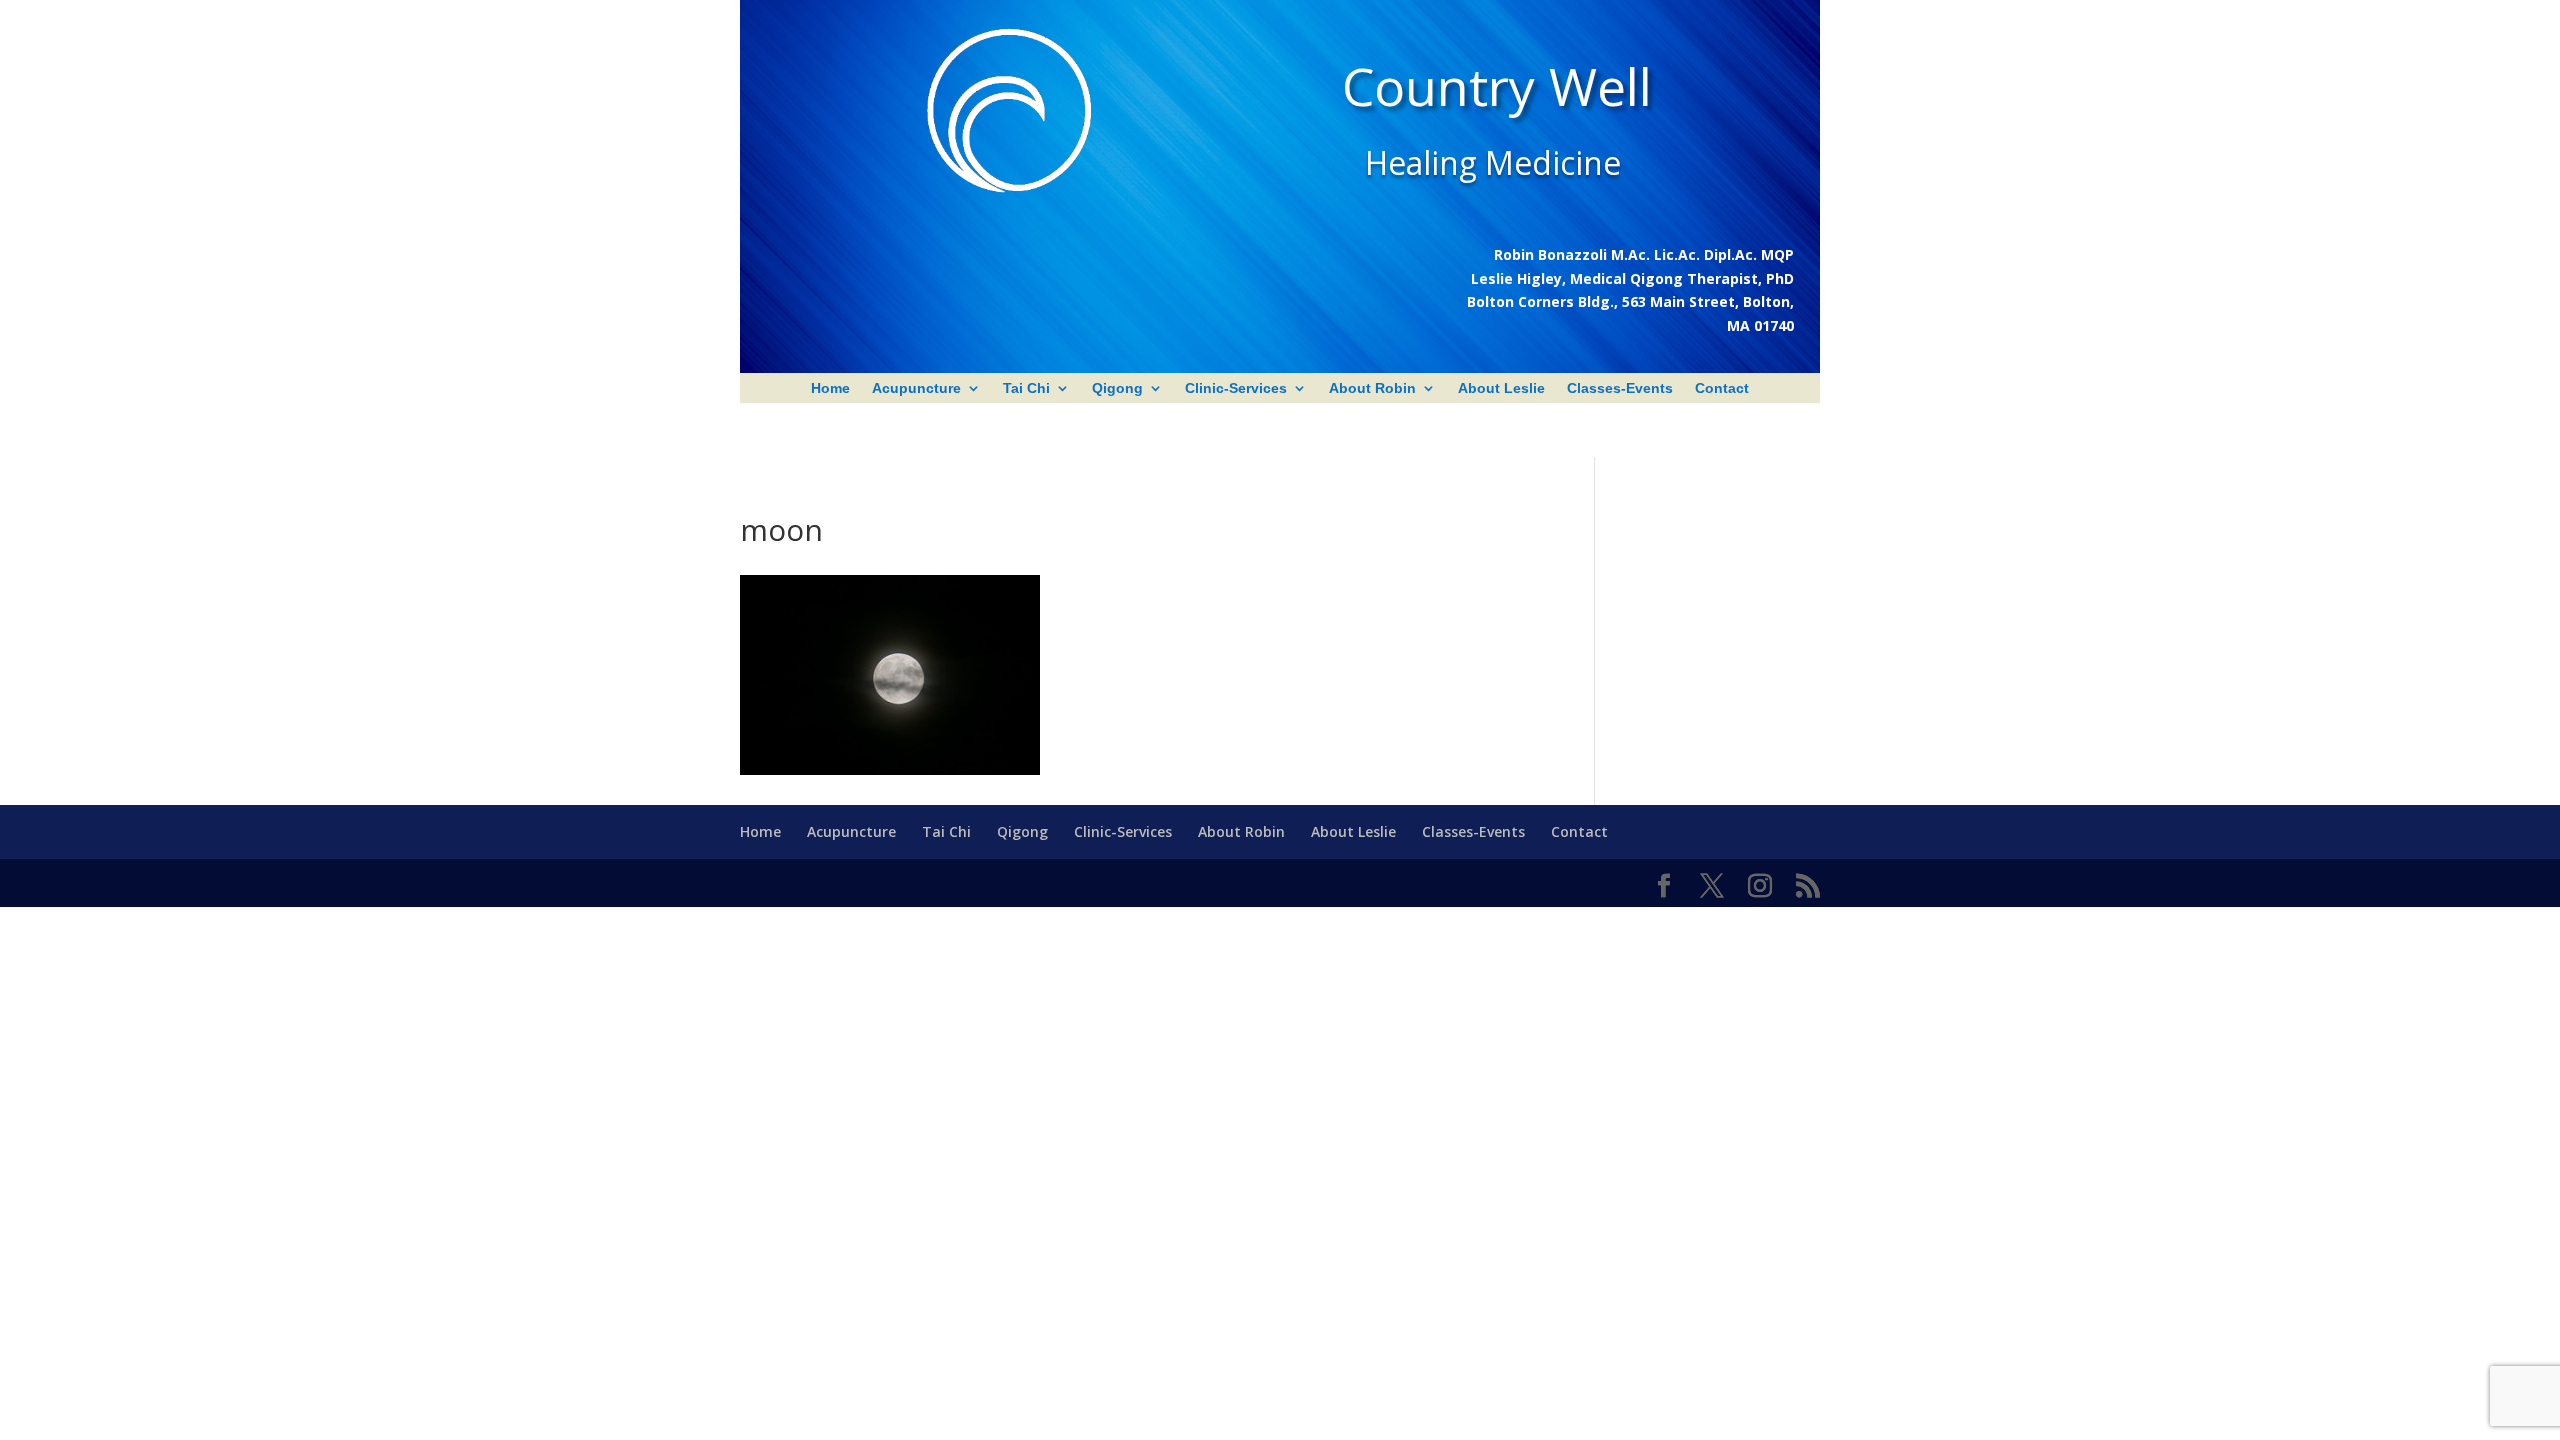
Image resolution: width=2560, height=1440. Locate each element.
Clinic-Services (1236, 388)
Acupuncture (916, 388)
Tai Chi (1026, 388)
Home (830, 388)
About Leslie (1501, 388)
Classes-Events (1620, 388)
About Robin (1372, 388)
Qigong (1117, 388)
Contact (1722, 388)
